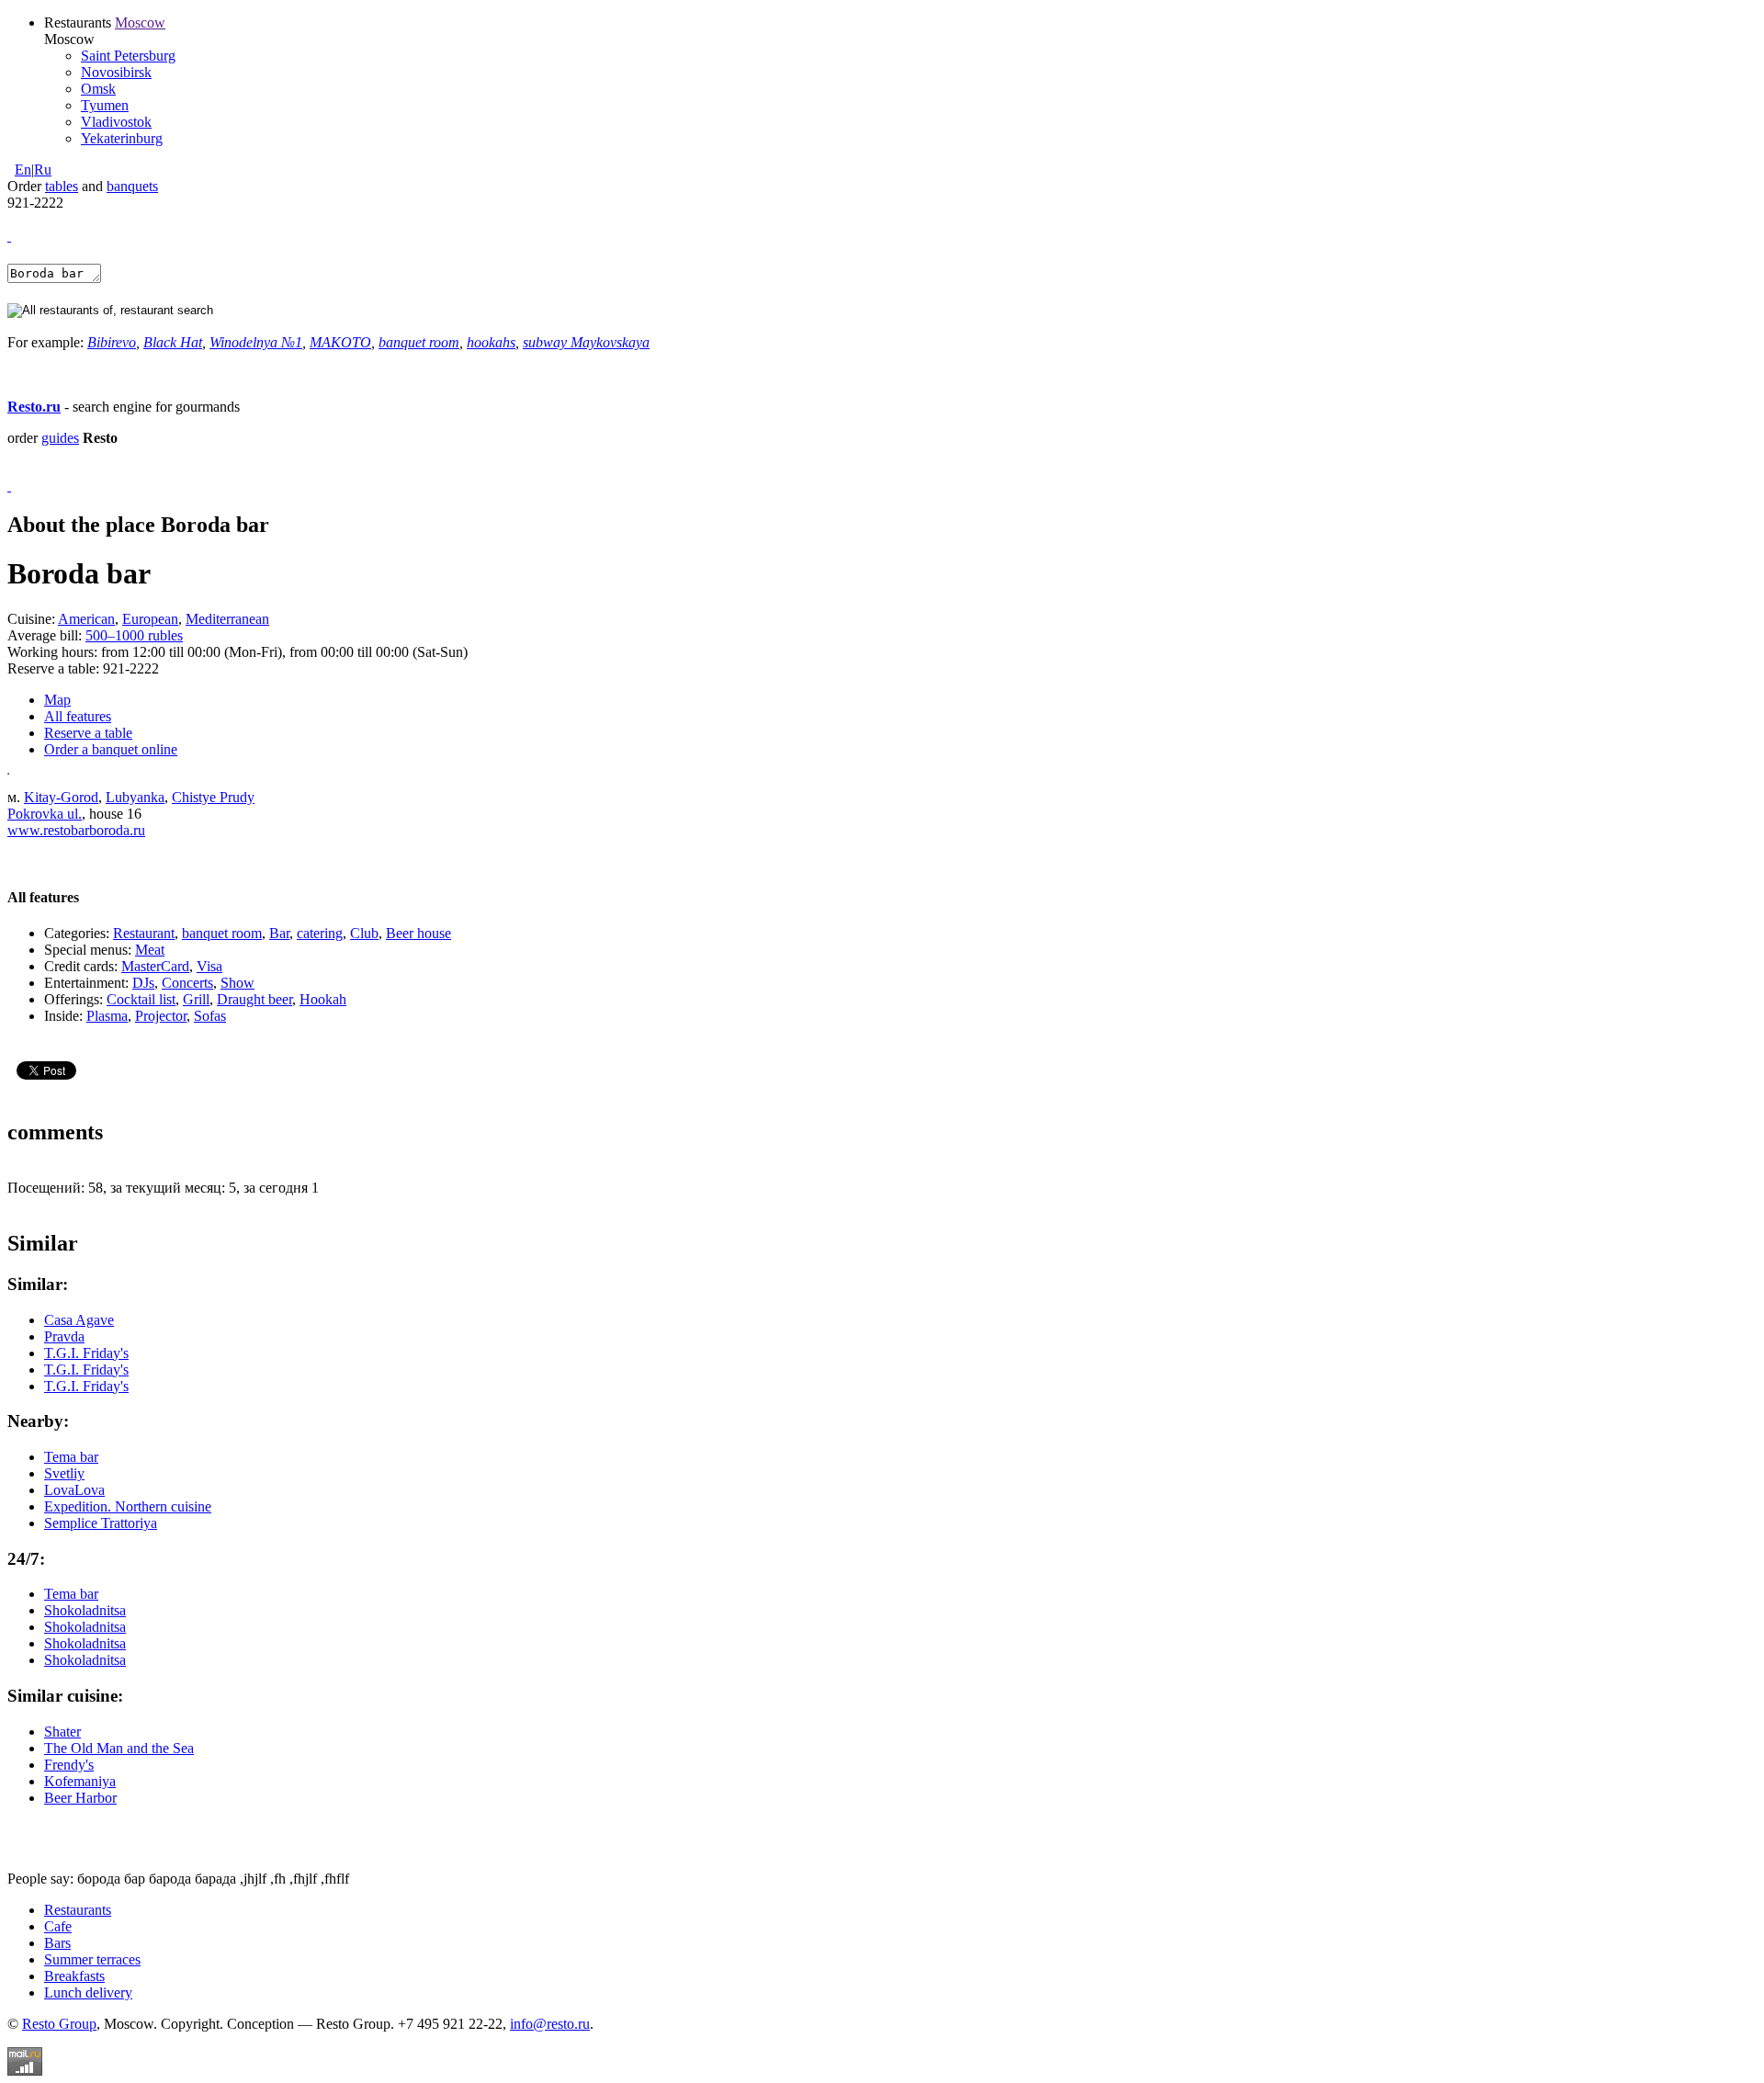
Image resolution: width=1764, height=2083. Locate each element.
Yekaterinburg (122, 138)
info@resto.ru (550, 2024)
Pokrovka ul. (45, 814)
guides (60, 438)
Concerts (187, 983)
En (23, 170)
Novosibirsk (116, 72)
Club (364, 933)
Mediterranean (227, 619)
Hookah (323, 999)
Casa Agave (79, 1320)
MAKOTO (340, 342)
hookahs (491, 342)
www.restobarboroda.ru (76, 830)
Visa (209, 966)
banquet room (419, 342)
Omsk (98, 89)
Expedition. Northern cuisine (128, 1506)
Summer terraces (92, 1959)
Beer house (418, 933)
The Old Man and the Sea (119, 1748)
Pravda (64, 1336)
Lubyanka (135, 797)
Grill (196, 999)
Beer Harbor (80, 1798)
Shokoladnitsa (85, 1610)
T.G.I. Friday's (86, 1353)
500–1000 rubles (134, 635)
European (150, 619)
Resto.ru (34, 407)
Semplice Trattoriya (101, 1523)
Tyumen (105, 105)
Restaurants (78, 1910)
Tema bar (71, 1457)
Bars (57, 1943)
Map (57, 700)
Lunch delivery (88, 1992)
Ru (43, 170)
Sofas (210, 1016)
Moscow (140, 23)
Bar (279, 933)
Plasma (107, 1016)
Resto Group (59, 2024)
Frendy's (69, 1765)
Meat (150, 950)
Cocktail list (141, 999)
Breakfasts (74, 1976)
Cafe (58, 1926)
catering (320, 933)
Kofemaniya (80, 1781)
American (86, 619)
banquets (132, 186)
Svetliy (64, 1473)
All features (78, 716)
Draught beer (254, 999)
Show (237, 983)
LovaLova (74, 1490)
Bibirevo (112, 342)
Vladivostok (116, 122)
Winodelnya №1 (256, 342)
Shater (62, 1732)
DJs (143, 983)
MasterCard (155, 966)
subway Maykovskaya (586, 342)
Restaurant (144, 933)
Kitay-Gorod (61, 797)
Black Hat (173, 342)
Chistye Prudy (213, 797)
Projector (161, 1016)
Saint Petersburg (128, 56)
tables (62, 186)
